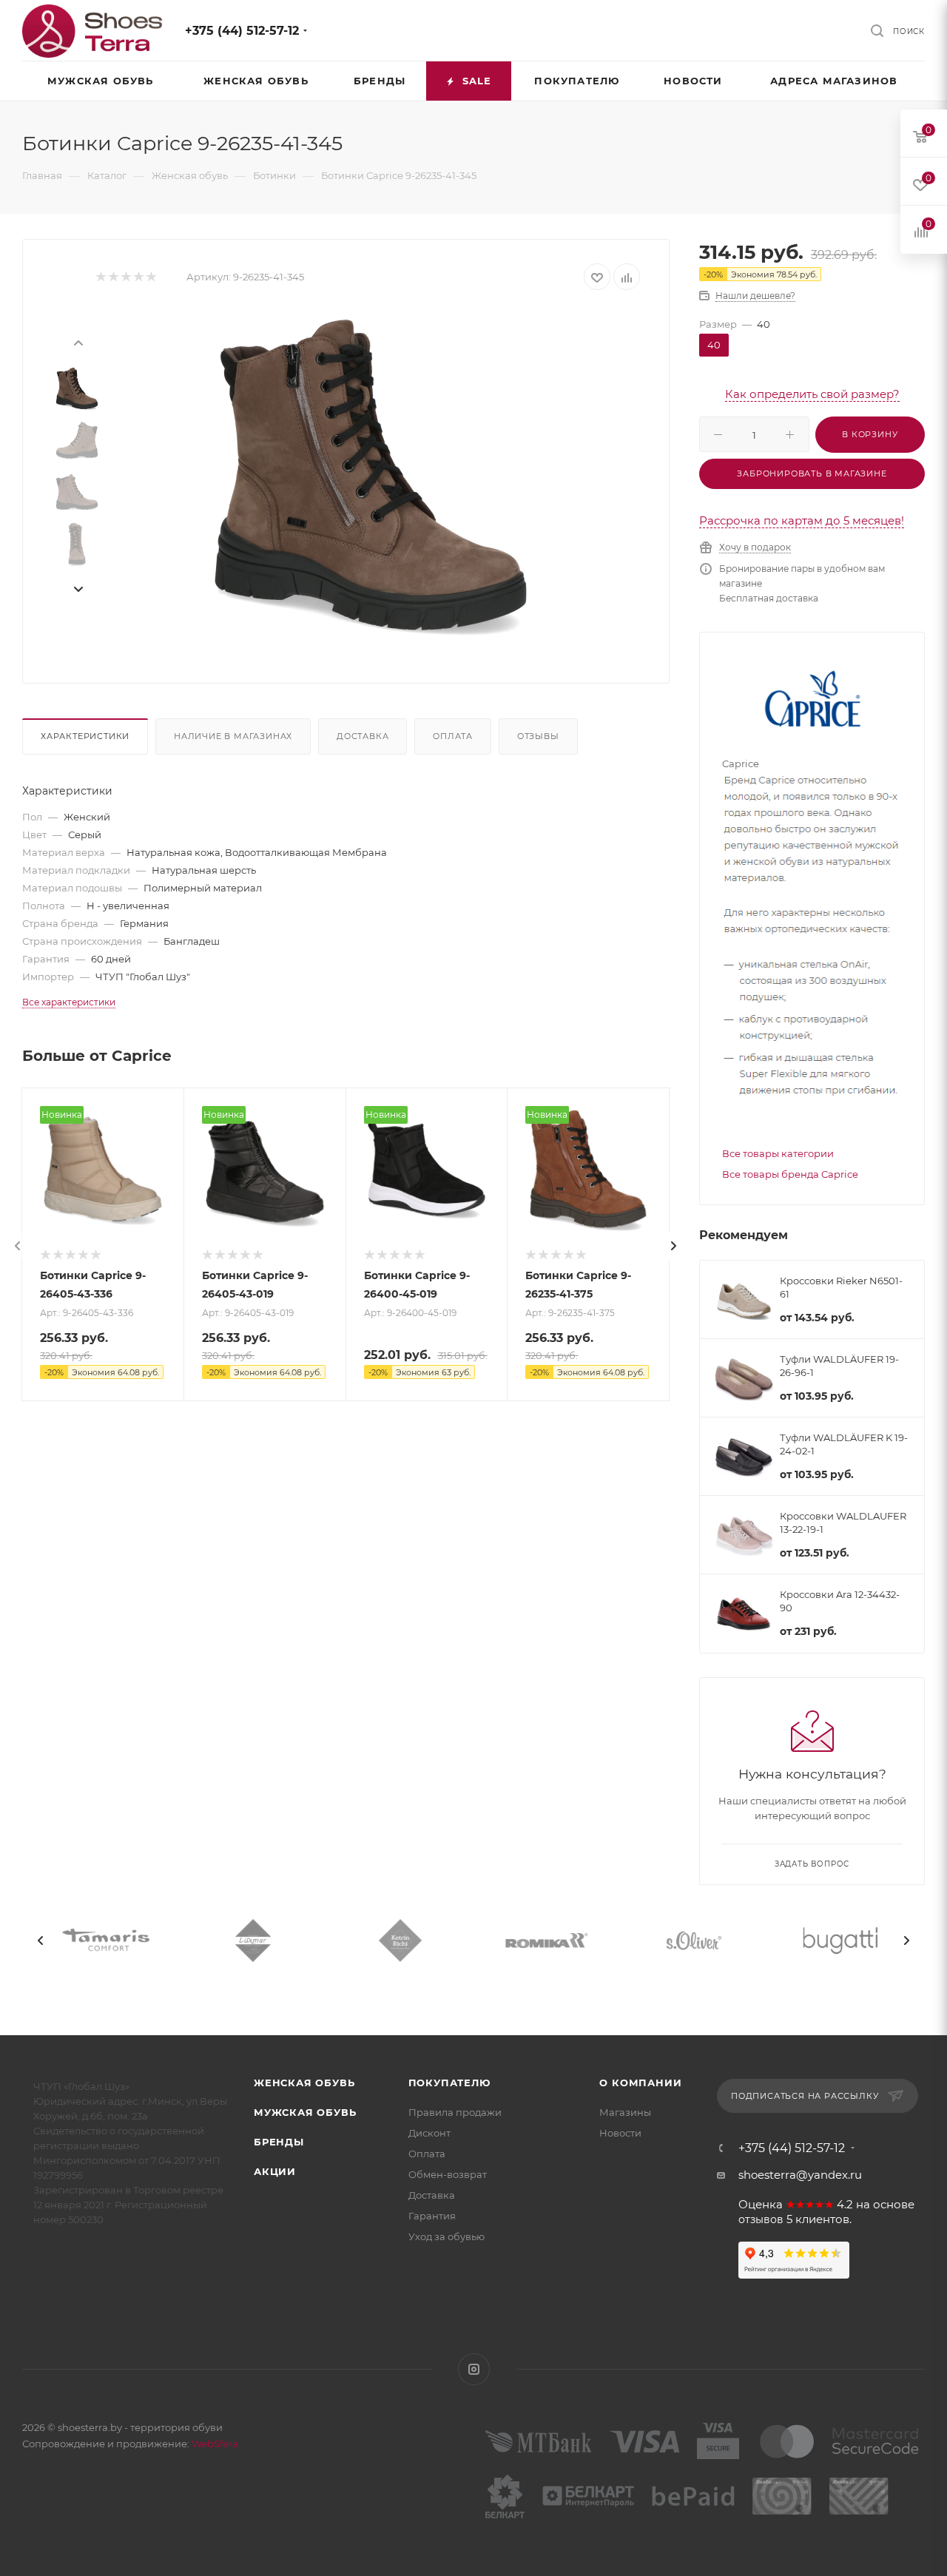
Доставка (363, 736)
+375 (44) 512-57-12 (242, 31)
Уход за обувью (446, 2236)
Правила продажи (455, 2112)
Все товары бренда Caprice (790, 1174)
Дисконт (429, 2133)
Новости (620, 2133)
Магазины (625, 2112)
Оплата (453, 736)
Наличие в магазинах (233, 736)
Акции (275, 2171)
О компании (640, 2083)
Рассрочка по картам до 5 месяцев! (802, 520)
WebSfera (214, 2444)
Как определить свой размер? (812, 394)
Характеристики (85, 736)
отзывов (761, 2219)
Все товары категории (778, 1153)
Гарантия (432, 2216)
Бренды (279, 2142)
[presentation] (78, 342)
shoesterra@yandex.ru (800, 2175)
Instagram (474, 2369)
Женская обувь (304, 2083)
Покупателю (449, 2083)
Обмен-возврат (448, 2174)
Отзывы (538, 736)
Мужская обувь (305, 2112)
